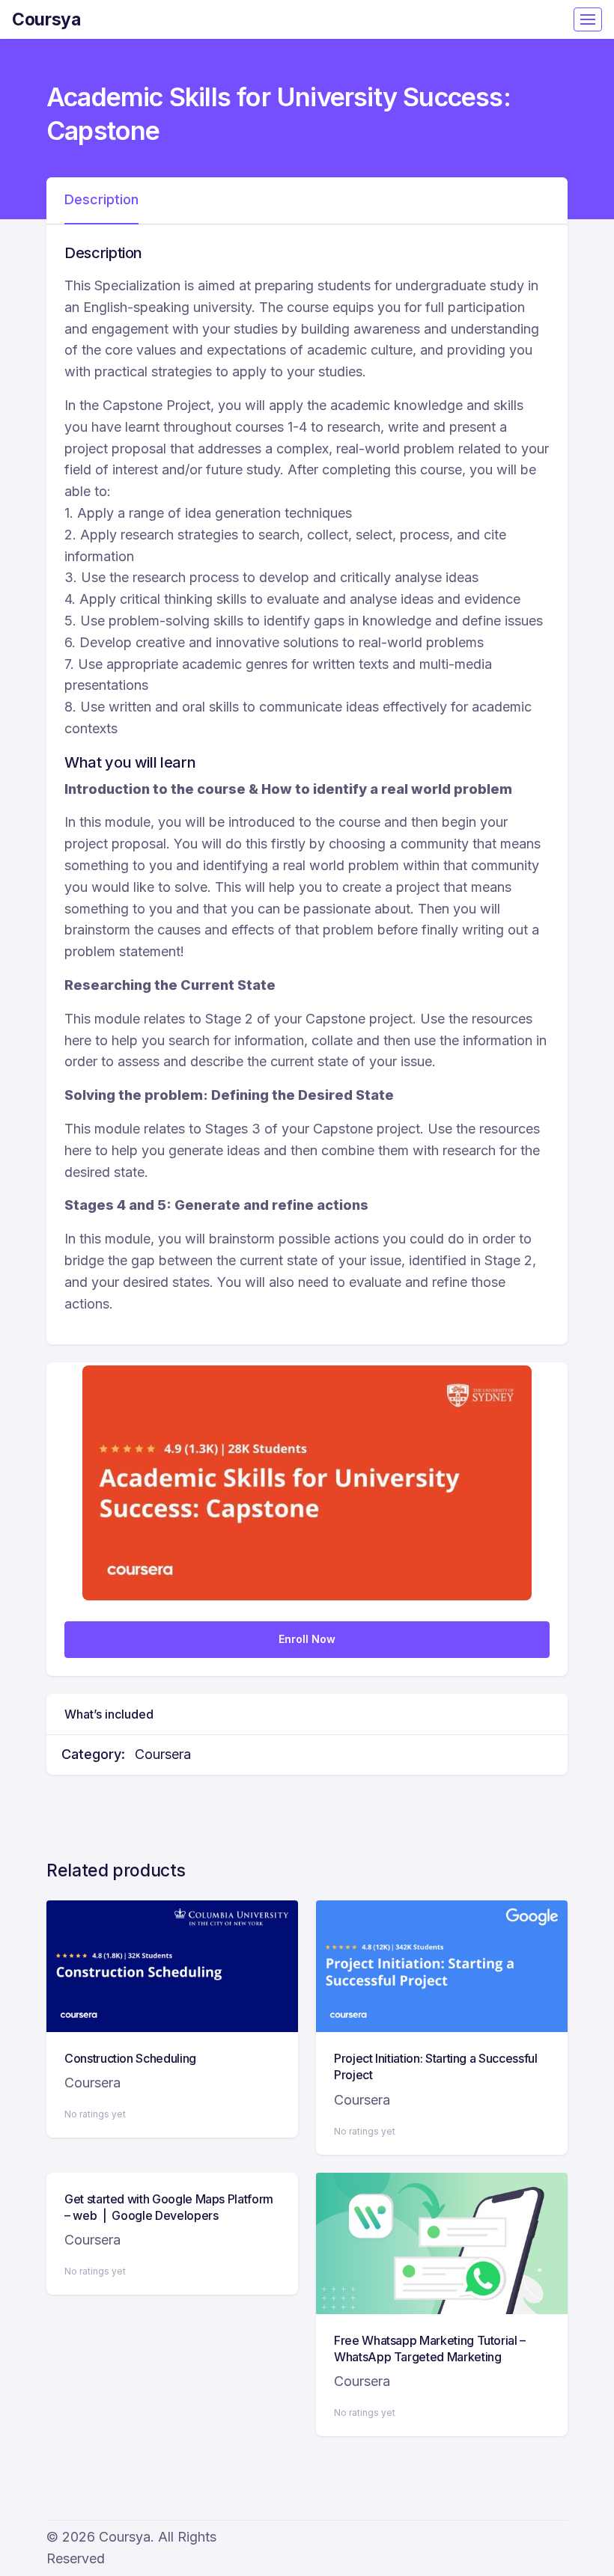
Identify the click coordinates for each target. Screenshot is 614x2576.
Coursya (46, 19)
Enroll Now (307, 1639)
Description (101, 199)
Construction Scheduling (130, 2058)
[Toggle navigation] (588, 19)
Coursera (163, 1754)
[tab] (101, 201)
